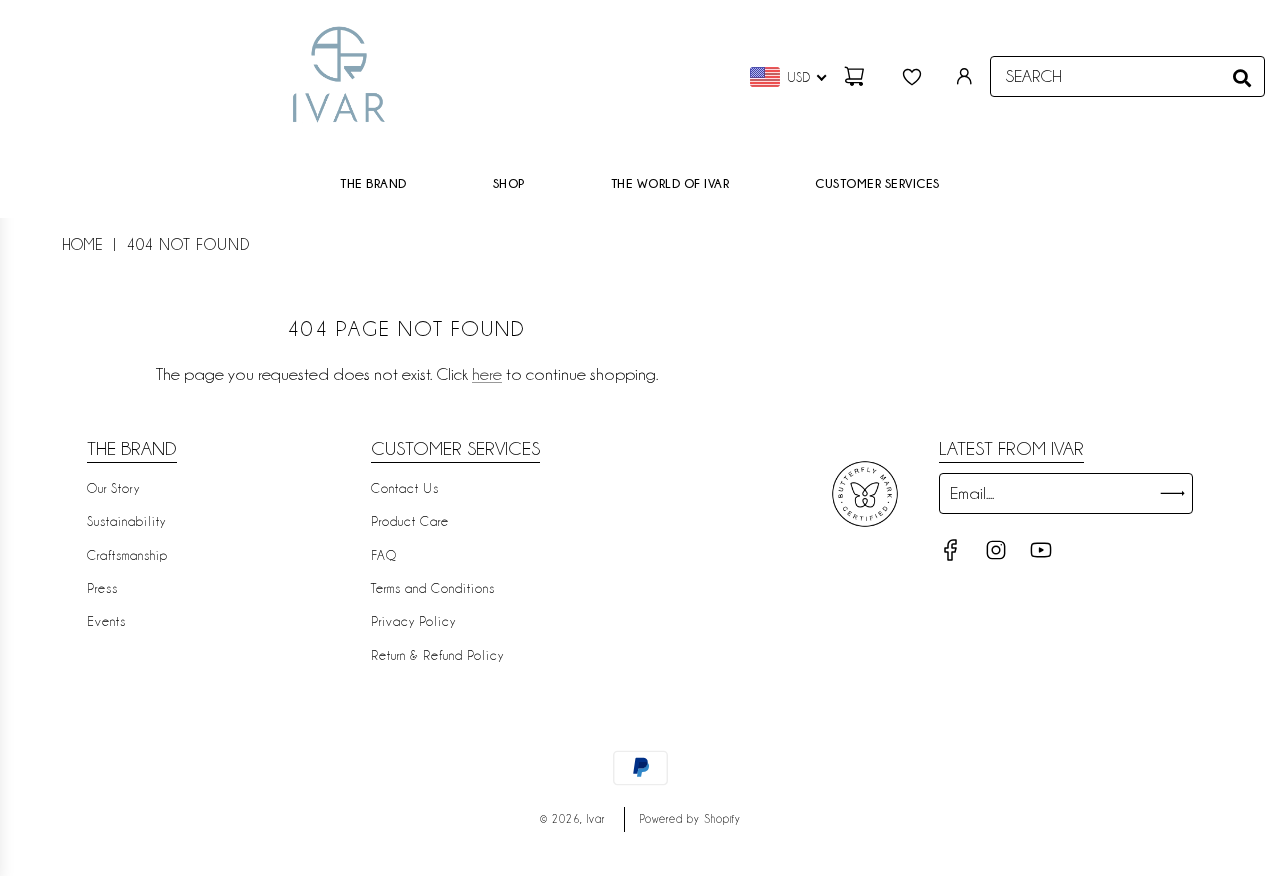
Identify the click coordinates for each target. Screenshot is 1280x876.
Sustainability (126, 521)
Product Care (410, 521)
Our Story (113, 488)
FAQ (384, 555)
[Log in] (964, 76)
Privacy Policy (413, 621)
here (487, 374)
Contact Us (405, 488)
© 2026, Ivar (572, 819)
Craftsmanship (127, 555)
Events (106, 621)
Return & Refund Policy (437, 655)
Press (102, 588)
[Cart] (857, 76)
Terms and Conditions (433, 588)
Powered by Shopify (690, 819)
